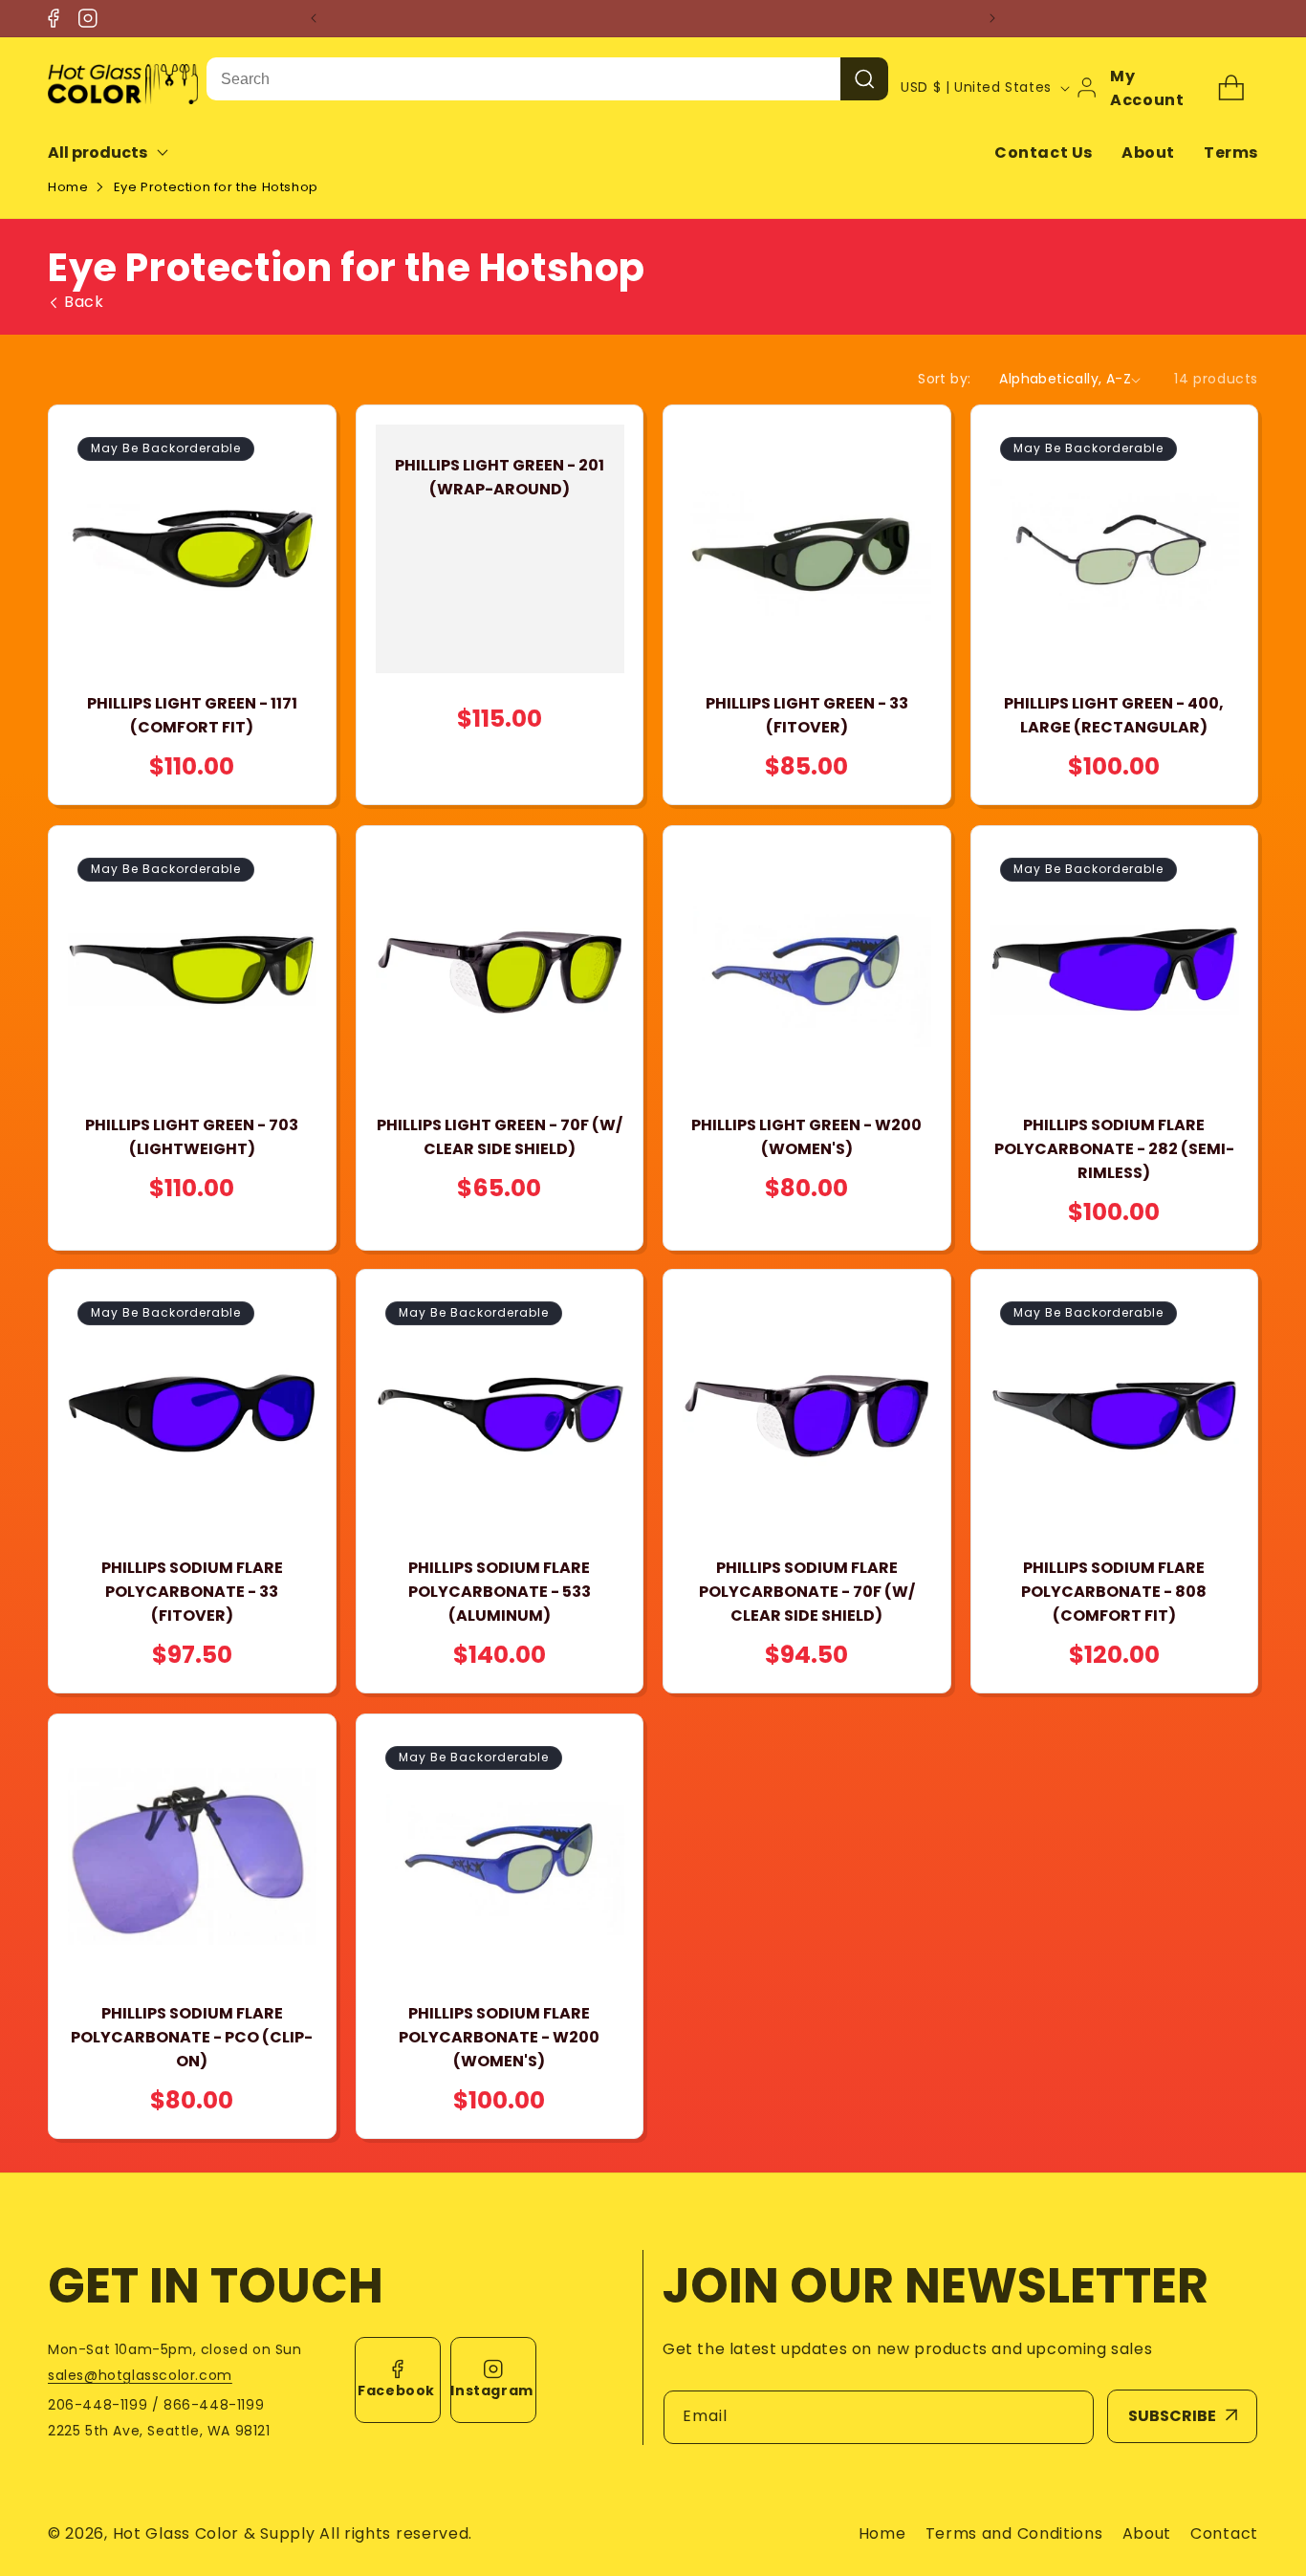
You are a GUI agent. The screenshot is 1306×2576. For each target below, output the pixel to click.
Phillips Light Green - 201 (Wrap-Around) (500, 477)
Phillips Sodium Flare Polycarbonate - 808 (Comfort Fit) (1114, 1593)
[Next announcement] (992, 18)
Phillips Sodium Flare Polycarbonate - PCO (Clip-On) (192, 2036)
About (1148, 153)
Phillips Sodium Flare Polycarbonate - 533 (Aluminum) (500, 1593)
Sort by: (944, 379)
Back (84, 302)
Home (68, 187)
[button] (121, 153)
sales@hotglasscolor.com (140, 2375)
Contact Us (1044, 153)
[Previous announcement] (314, 18)
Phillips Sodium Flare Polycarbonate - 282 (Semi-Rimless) (1114, 1148)
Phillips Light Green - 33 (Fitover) (807, 716)
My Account (1147, 88)
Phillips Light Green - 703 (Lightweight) (192, 1136)
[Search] (864, 79)
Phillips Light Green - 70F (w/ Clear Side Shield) (500, 1136)
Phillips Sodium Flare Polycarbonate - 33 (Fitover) (192, 1593)
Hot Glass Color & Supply (214, 2533)
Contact (1224, 2533)
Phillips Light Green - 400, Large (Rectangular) (1114, 716)
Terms (1231, 153)
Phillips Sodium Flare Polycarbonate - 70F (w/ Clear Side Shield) (807, 1593)
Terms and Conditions (1014, 2533)
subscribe (1172, 2416)
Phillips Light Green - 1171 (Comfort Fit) (192, 716)
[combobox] (524, 79)
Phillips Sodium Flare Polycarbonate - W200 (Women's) (499, 2036)
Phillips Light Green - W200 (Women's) (806, 1136)
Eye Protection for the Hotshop (216, 187)
